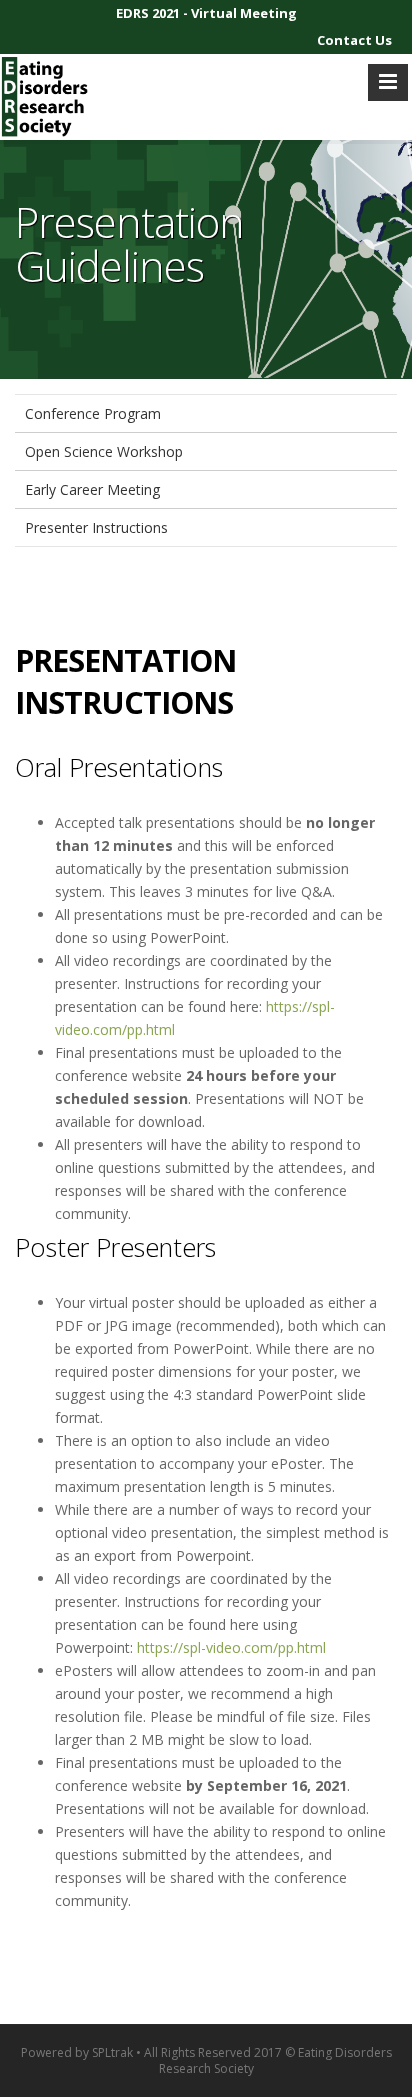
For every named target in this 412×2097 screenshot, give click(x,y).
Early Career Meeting (92, 489)
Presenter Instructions (96, 527)
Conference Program (93, 413)
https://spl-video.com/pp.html (231, 1647)
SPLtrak (112, 2052)
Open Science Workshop (104, 451)
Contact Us (354, 40)
